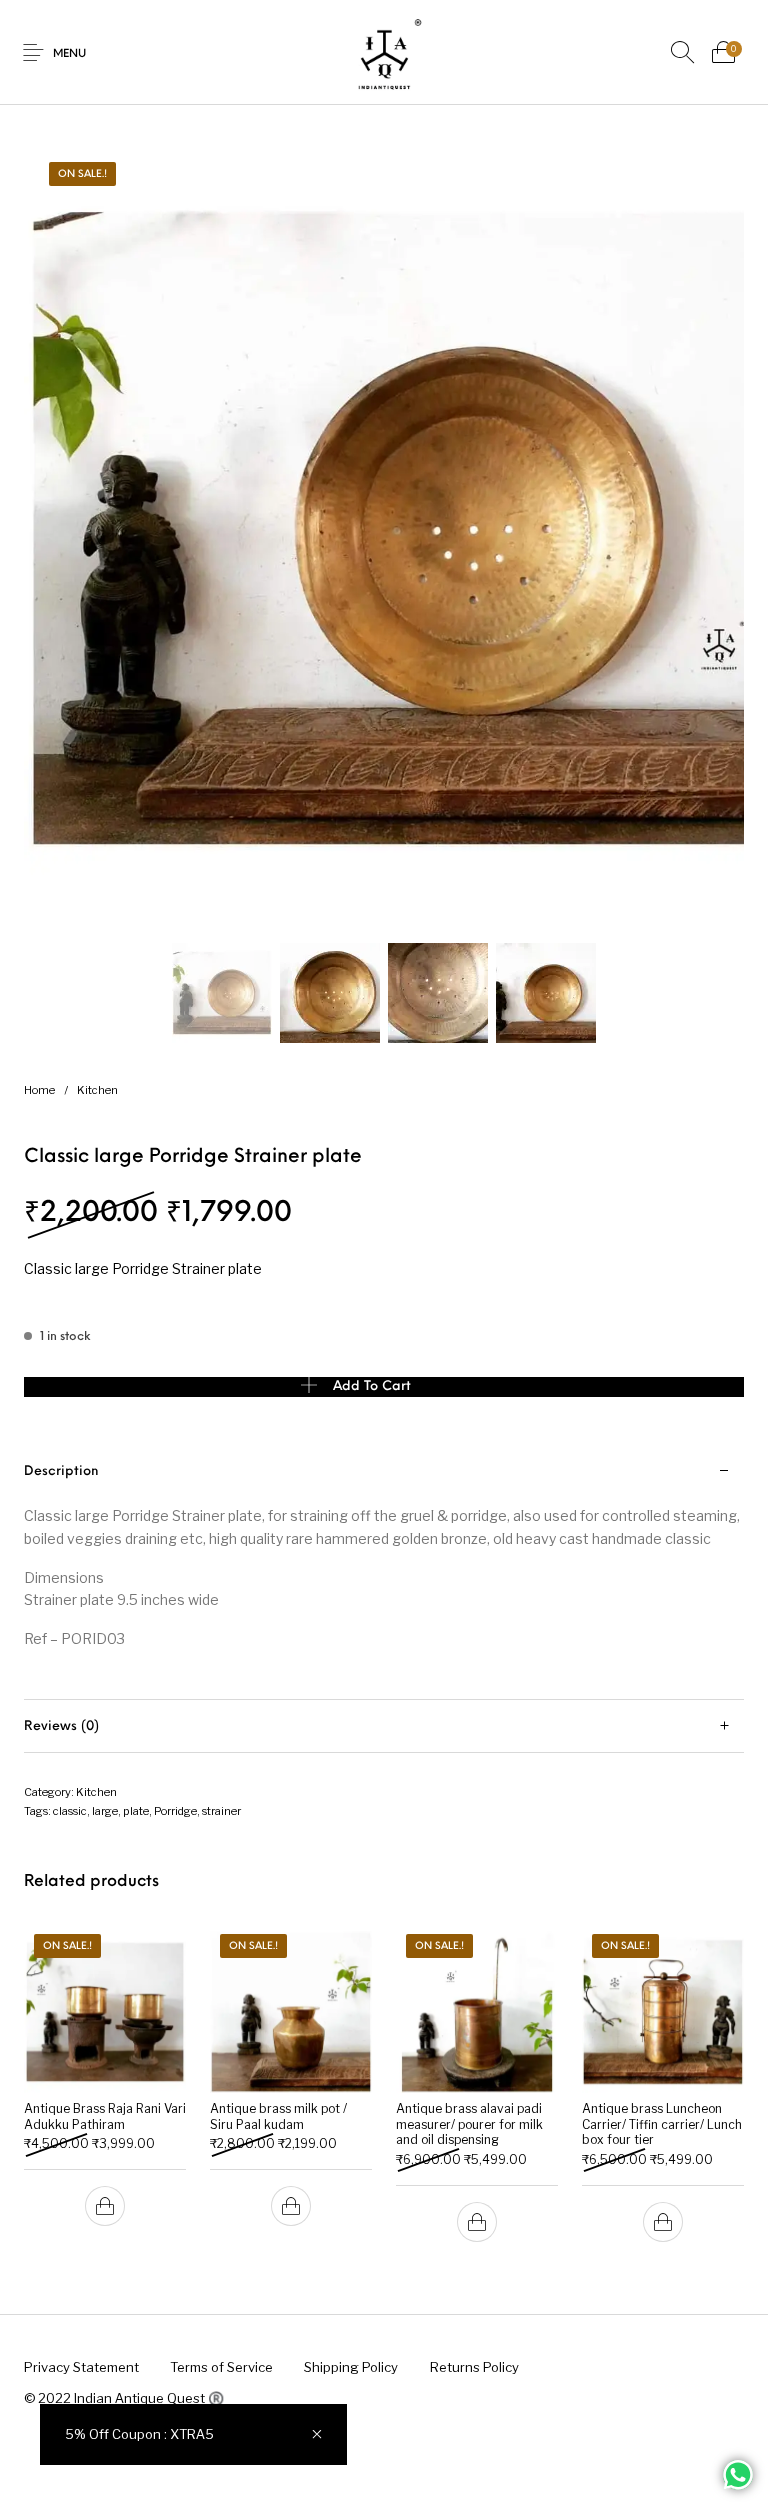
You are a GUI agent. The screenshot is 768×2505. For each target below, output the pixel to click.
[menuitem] (81, 2368)
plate (136, 1811)
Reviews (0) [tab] (61, 1726)
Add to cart (372, 1386)
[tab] (384, 1572)
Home (39, 1090)
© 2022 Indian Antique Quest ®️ (124, 2398)
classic (70, 1811)
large (105, 1811)
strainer (221, 1811)
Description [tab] (61, 1471)
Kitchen (97, 1090)
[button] (105, 2206)
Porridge (175, 1811)
